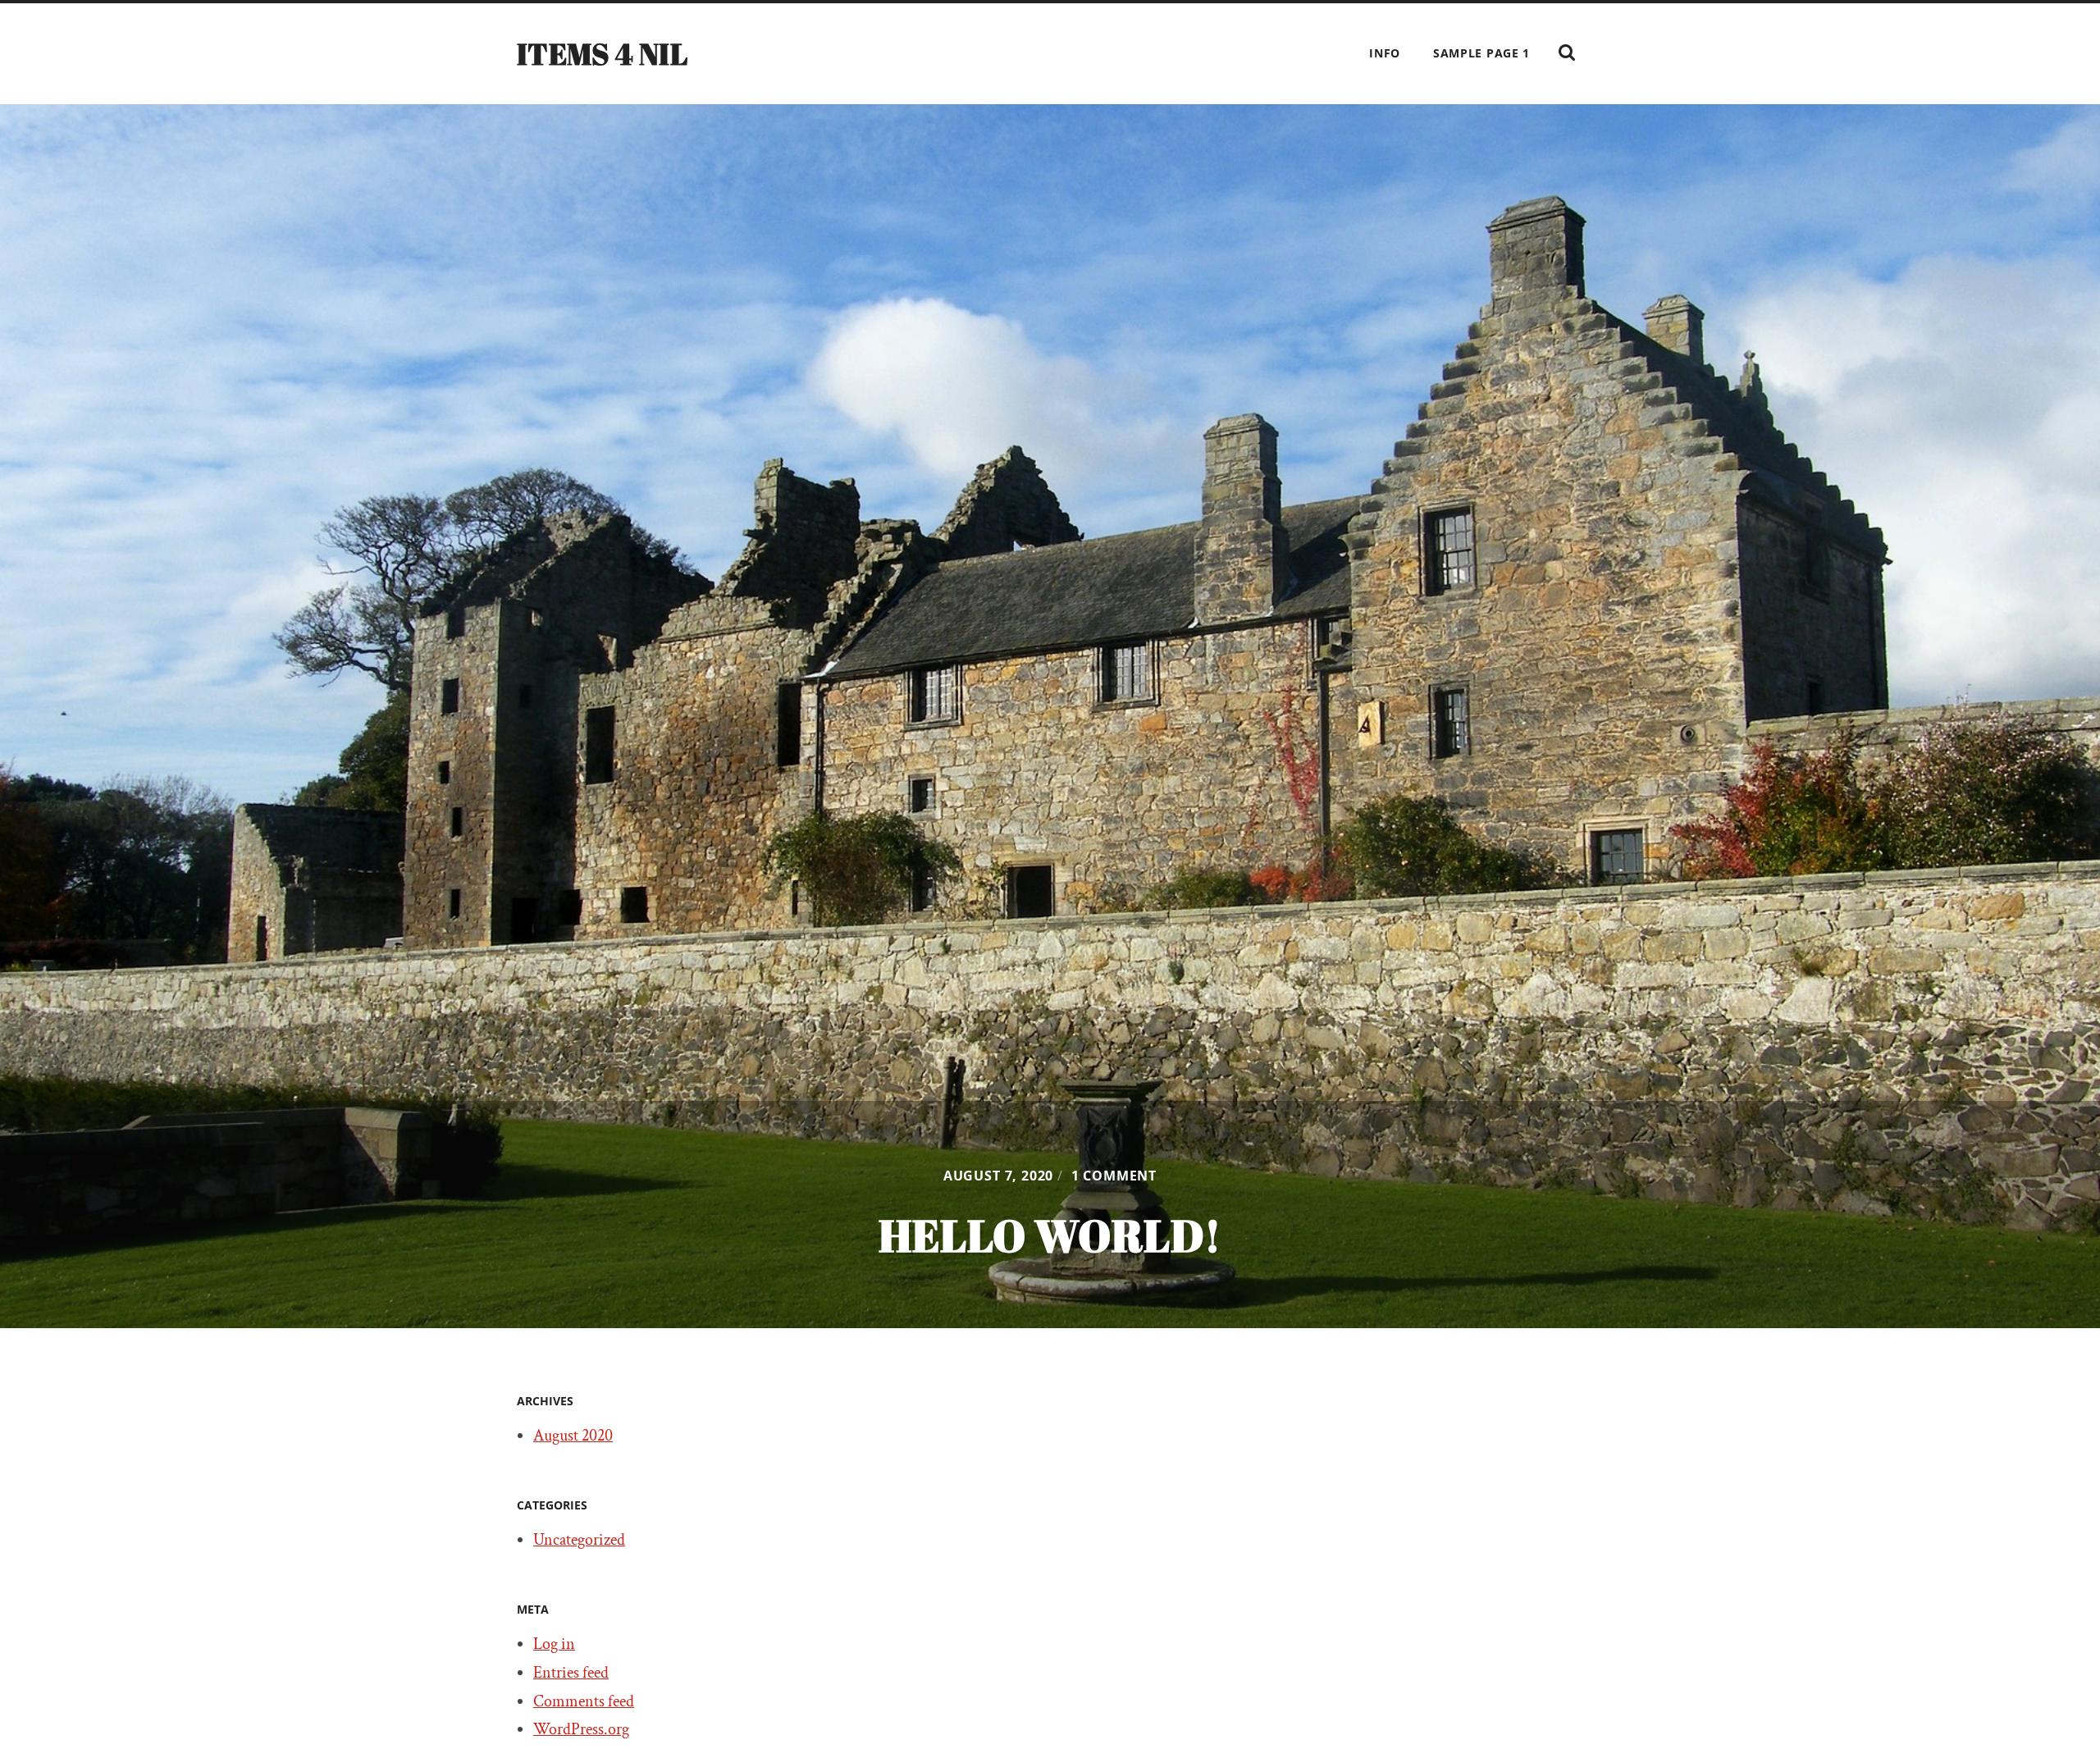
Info (1385, 53)
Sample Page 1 (1481, 53)
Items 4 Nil (602, 53)
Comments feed (584, 1701)
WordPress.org (581, 1729)
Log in (554, 1644)
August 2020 (573, 1436)
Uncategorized (579, 1540)
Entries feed (571, 1673)
